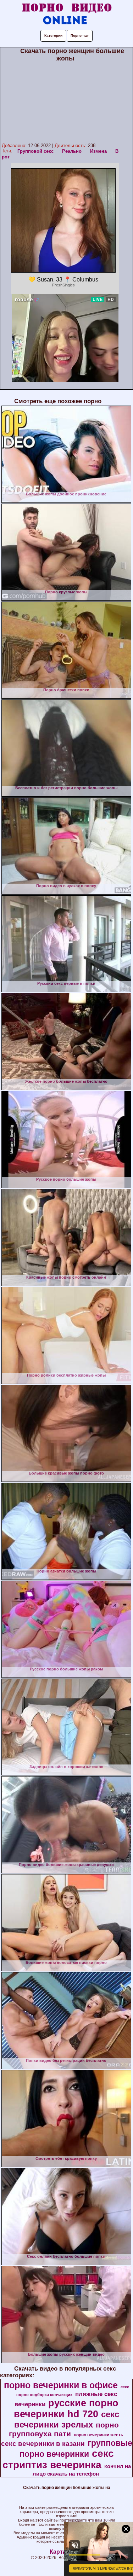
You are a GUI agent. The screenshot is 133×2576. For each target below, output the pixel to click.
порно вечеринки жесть (98, 2435)
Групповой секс (35, 151)
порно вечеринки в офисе (61, 2385)
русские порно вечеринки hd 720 (66, 2409)
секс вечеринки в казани (43, 2444)
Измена (98, 151)
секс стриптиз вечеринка (58, 2459)
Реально (72, 151)
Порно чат (80, 36)
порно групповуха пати (64, 2429)
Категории (53, 36)
